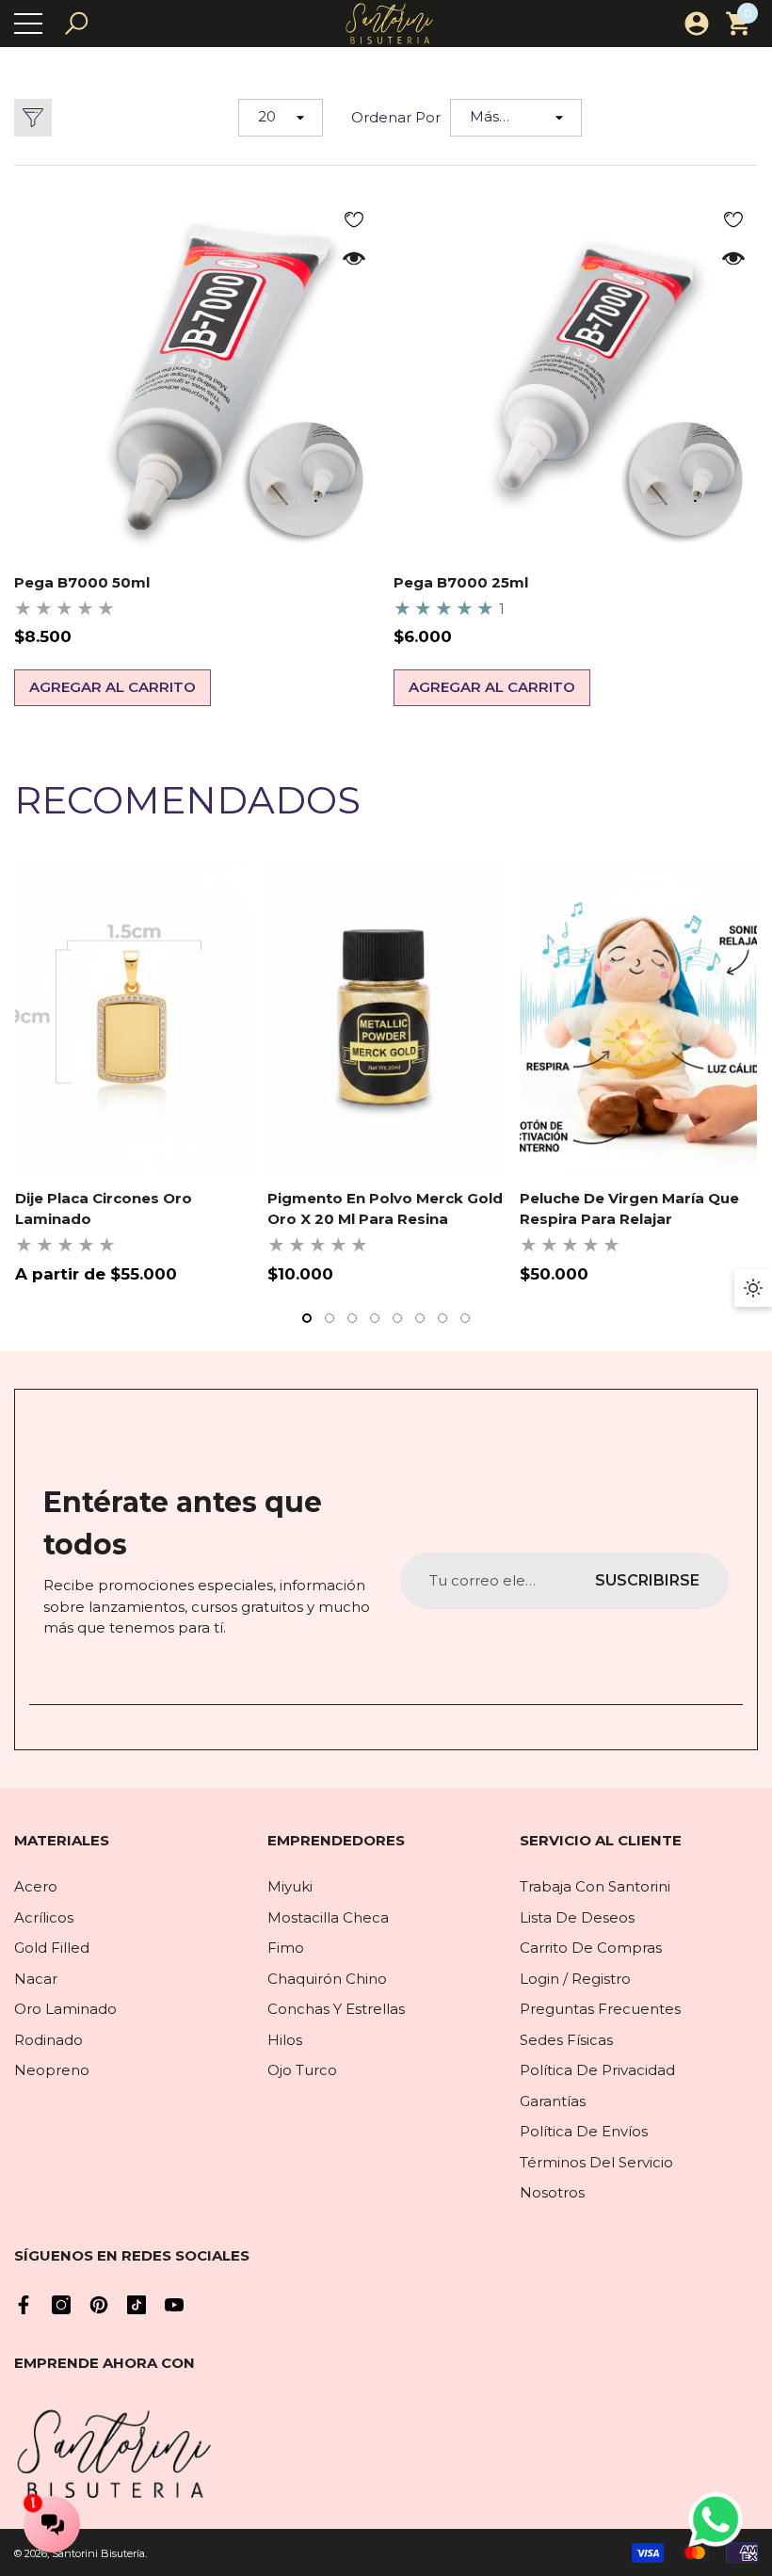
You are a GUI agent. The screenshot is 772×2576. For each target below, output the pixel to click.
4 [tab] (375, 1318)
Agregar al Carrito (113, 687)
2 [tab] (330, 1318)
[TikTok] (137, 2305)
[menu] (28, 24)
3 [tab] (352, 1318)
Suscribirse (647, 1580)
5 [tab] (397, 1318)
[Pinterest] (99, 2305)
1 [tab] (307, 1318)
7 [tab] (442, 1318)
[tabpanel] (134, 1072)
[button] (76, 24)
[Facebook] (24, 2305)
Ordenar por (396, 117)
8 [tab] (465, 1318)
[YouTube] (174, 2305)
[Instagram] (61, 2305)
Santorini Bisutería (98, 2553)
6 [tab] (420, 1318)
